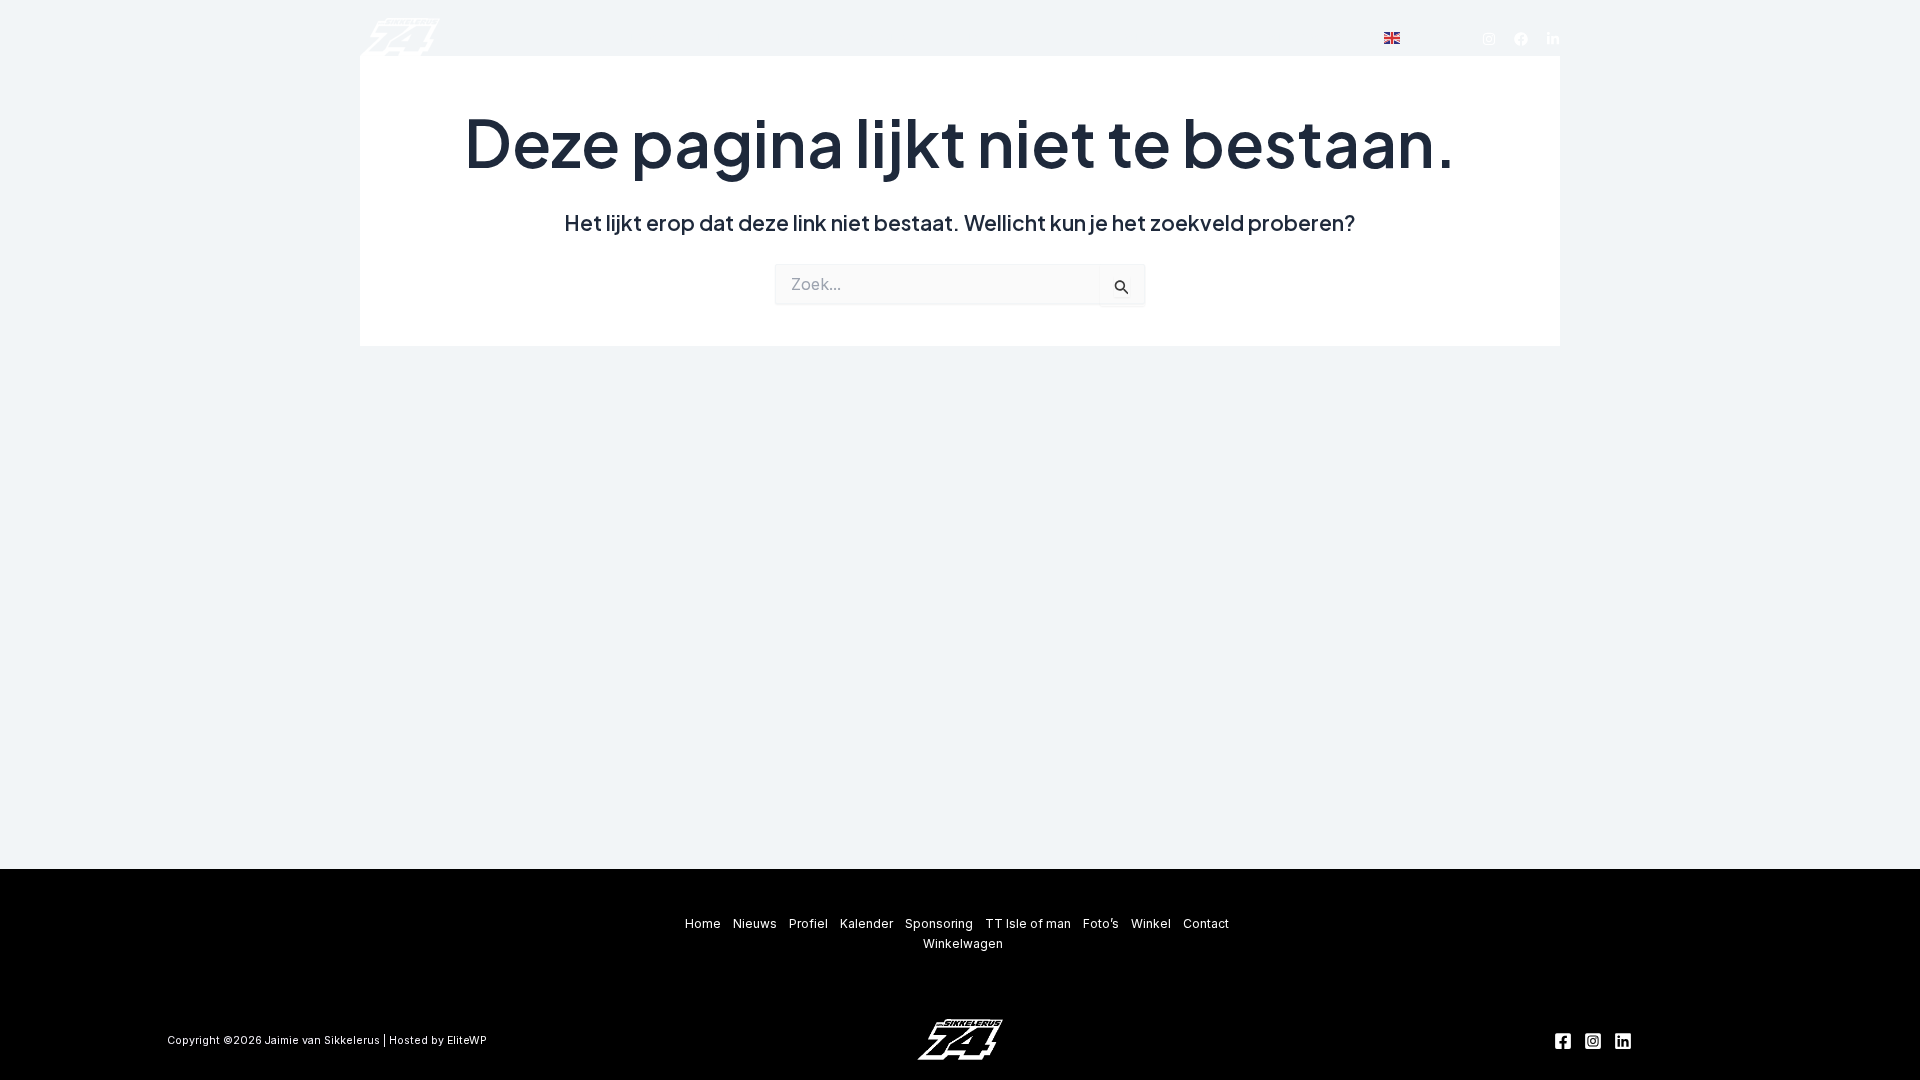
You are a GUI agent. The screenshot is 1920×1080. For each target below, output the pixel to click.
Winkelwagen (1310, 38)
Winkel (1146, 38)
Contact (1218, 38)
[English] (1393, 36)
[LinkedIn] (1553, 39)
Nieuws (645, 38)
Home (584, 38)
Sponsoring (874, 38)
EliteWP (467, 1040)
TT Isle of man (994, 38)
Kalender (785, 38)
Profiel (711, 38)
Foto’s (1082, 38)
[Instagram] (1489, 39)
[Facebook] (1521, 39)
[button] (919, 39)
